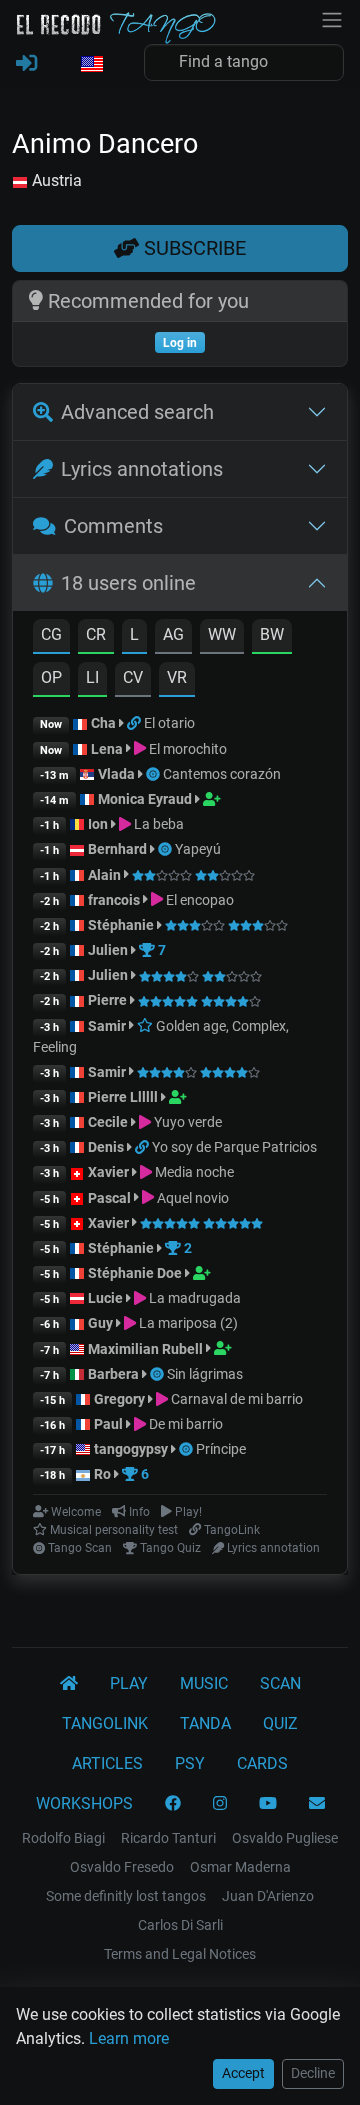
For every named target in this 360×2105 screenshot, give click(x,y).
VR (177, 677)
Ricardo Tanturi (168, 1838)
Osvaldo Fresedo (122, 1867)
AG (173, 634)
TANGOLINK (105, 1723)
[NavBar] (332, 18)
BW (272, 634)
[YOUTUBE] (268, 1804)
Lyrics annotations (142, 469)
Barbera (113, 1374)
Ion (98, 824)
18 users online (128, 583)
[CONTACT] (317, 1804)
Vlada (116, 774)
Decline (313, 2073)
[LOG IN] (26, 64)
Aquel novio (191, 1198)
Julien (109, 950)
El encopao (198, 900)
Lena (107, 749)
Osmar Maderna (240, 1867)
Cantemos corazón (222, 774)
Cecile (108, 1122)
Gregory (119, 1399)
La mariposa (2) (187, 1323)
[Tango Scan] (154, 774)
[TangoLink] (135, 723)
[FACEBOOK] (173, 1804)
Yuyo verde (186, 1122)
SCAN (280, 1683)
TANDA (205, 1723)
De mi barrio (184, 1424)
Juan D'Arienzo (268, 1896)
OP (51, 677)
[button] (91, 65)
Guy (100, 1323)
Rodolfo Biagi (63, 1838)
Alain (104, 875)
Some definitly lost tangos (126, 1896)
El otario (169, 723)
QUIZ (280, 1723)
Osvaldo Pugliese (285, 1838)
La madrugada (193, 1298)
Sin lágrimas (205, 1374)
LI (92, 677)
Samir (107, 1026)
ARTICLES (107, 1763)
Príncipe (221, 1449)
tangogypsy (131, 1449)
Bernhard (117, 849)
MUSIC (204, 1683)
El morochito (186, 749)
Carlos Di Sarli (180, 1925)
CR (96, 634)
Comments (113, 526)
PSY (190, 1763)
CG (51, 634)
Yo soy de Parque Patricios (234, 1147)
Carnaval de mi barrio (235, 1399)
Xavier (110, 1172)
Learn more (129, 2038)
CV (133, 677)
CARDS (262, 1763)
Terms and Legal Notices (180, 1954)
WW (222, 634)
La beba (157, 824)
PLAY (129, 1683)
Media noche (193, 1172)
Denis (106, 1147)
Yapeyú (198, 849)
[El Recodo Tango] (69, 1684)
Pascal (109, 1198)
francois (114, 900)
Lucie (105, 1298)
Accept (243, 2073)
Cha (103, 723)
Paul (108, 1424)
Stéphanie (122, 925)
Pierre (107, 1000)
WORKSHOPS (84, 1803)
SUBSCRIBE (192, 248)
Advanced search (137, 412)
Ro (102, 1474)
